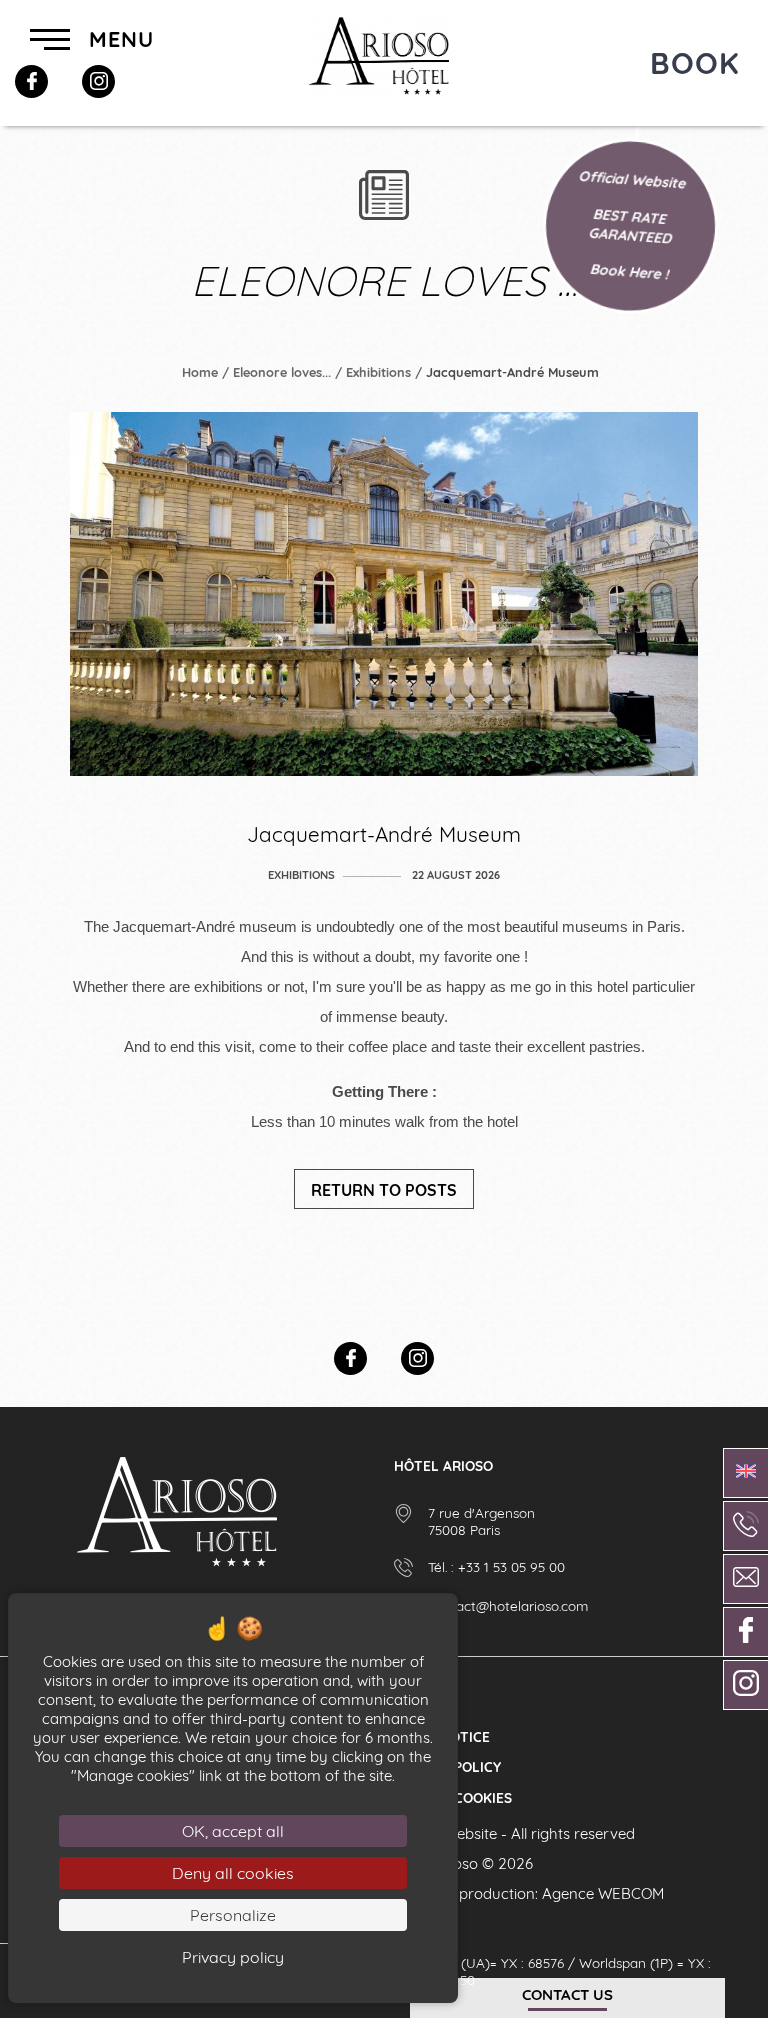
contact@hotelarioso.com (508, 1605)
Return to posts (384, 1190)
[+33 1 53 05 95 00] (745, 1526)
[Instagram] (98, 81)
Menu (118, 38)
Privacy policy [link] (233, 1957)
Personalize (233, 1915)
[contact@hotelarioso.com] (745, 1579)
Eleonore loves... (282, 372)
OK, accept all (233, 1831)
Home (200, 372)
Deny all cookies (233, 1873)
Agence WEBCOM (603, 1893)
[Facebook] (31, 81)
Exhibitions (378, 372)
